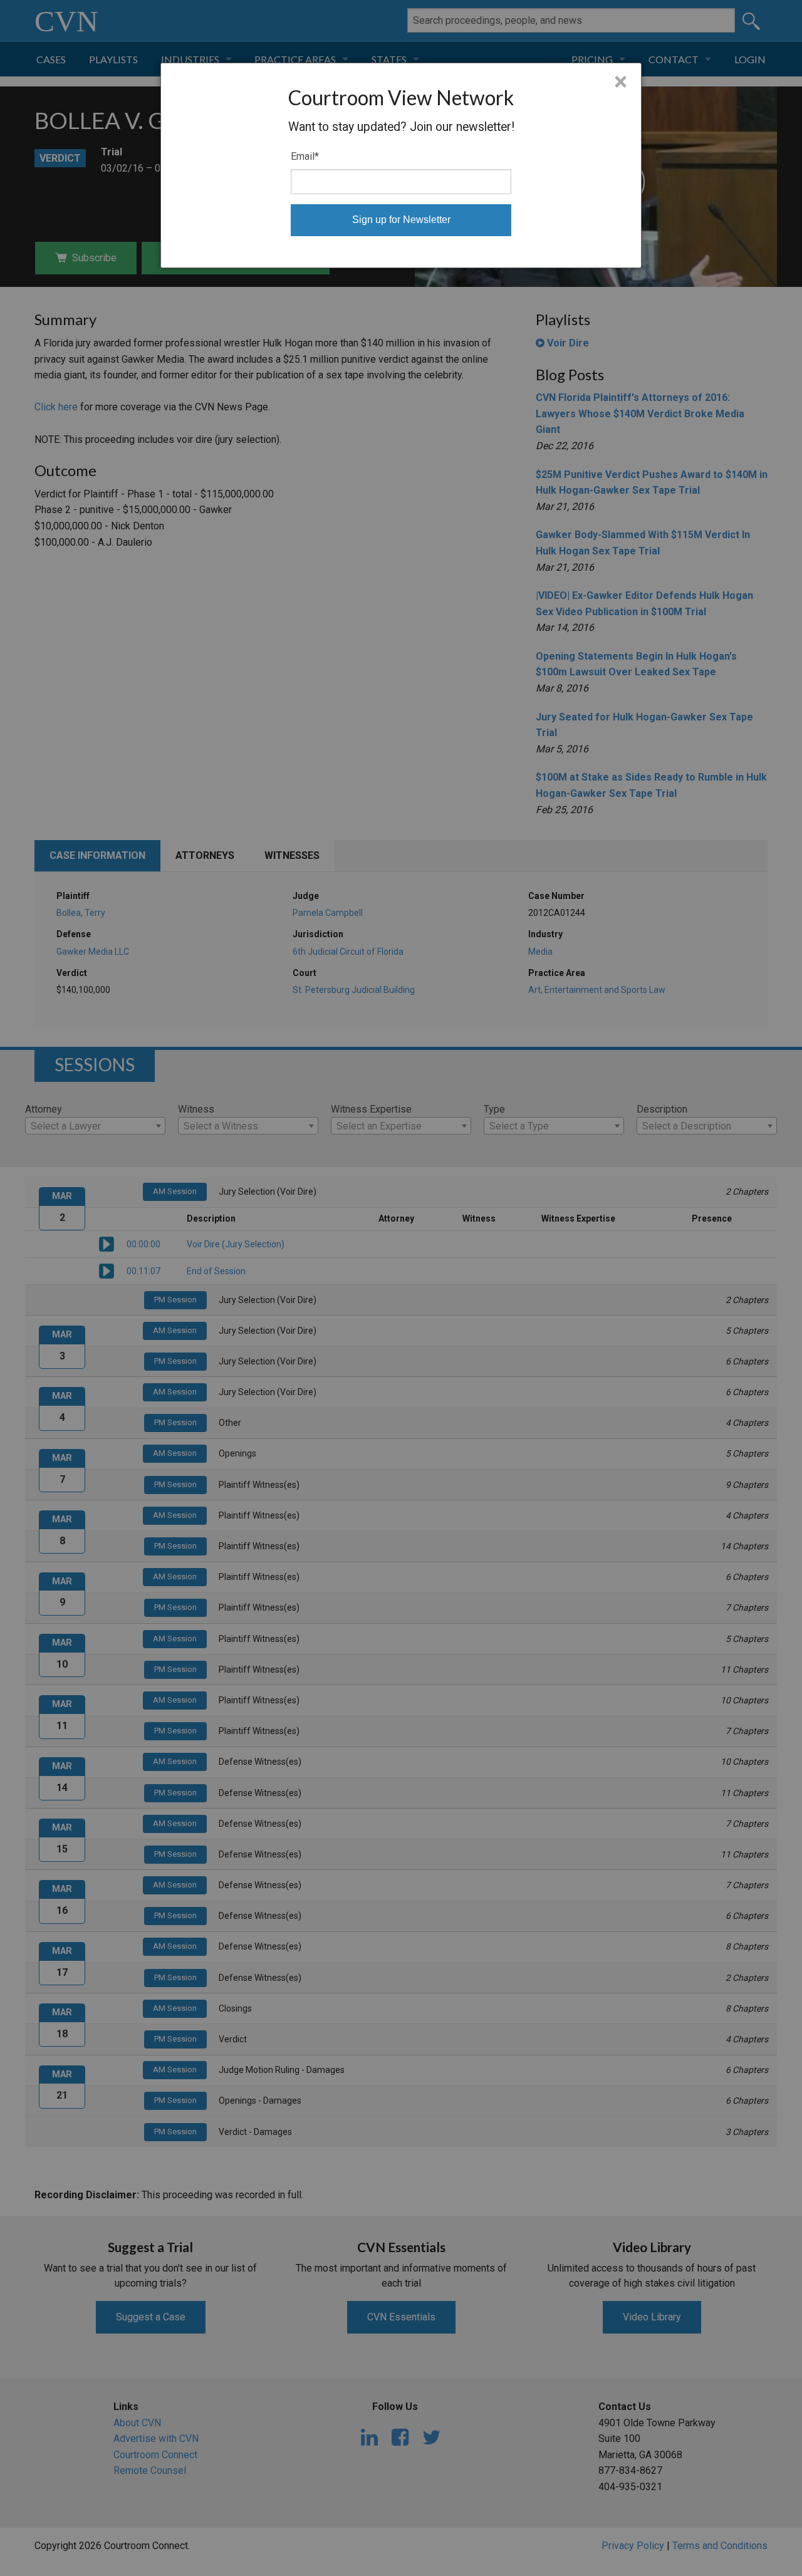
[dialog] (401, 165)
